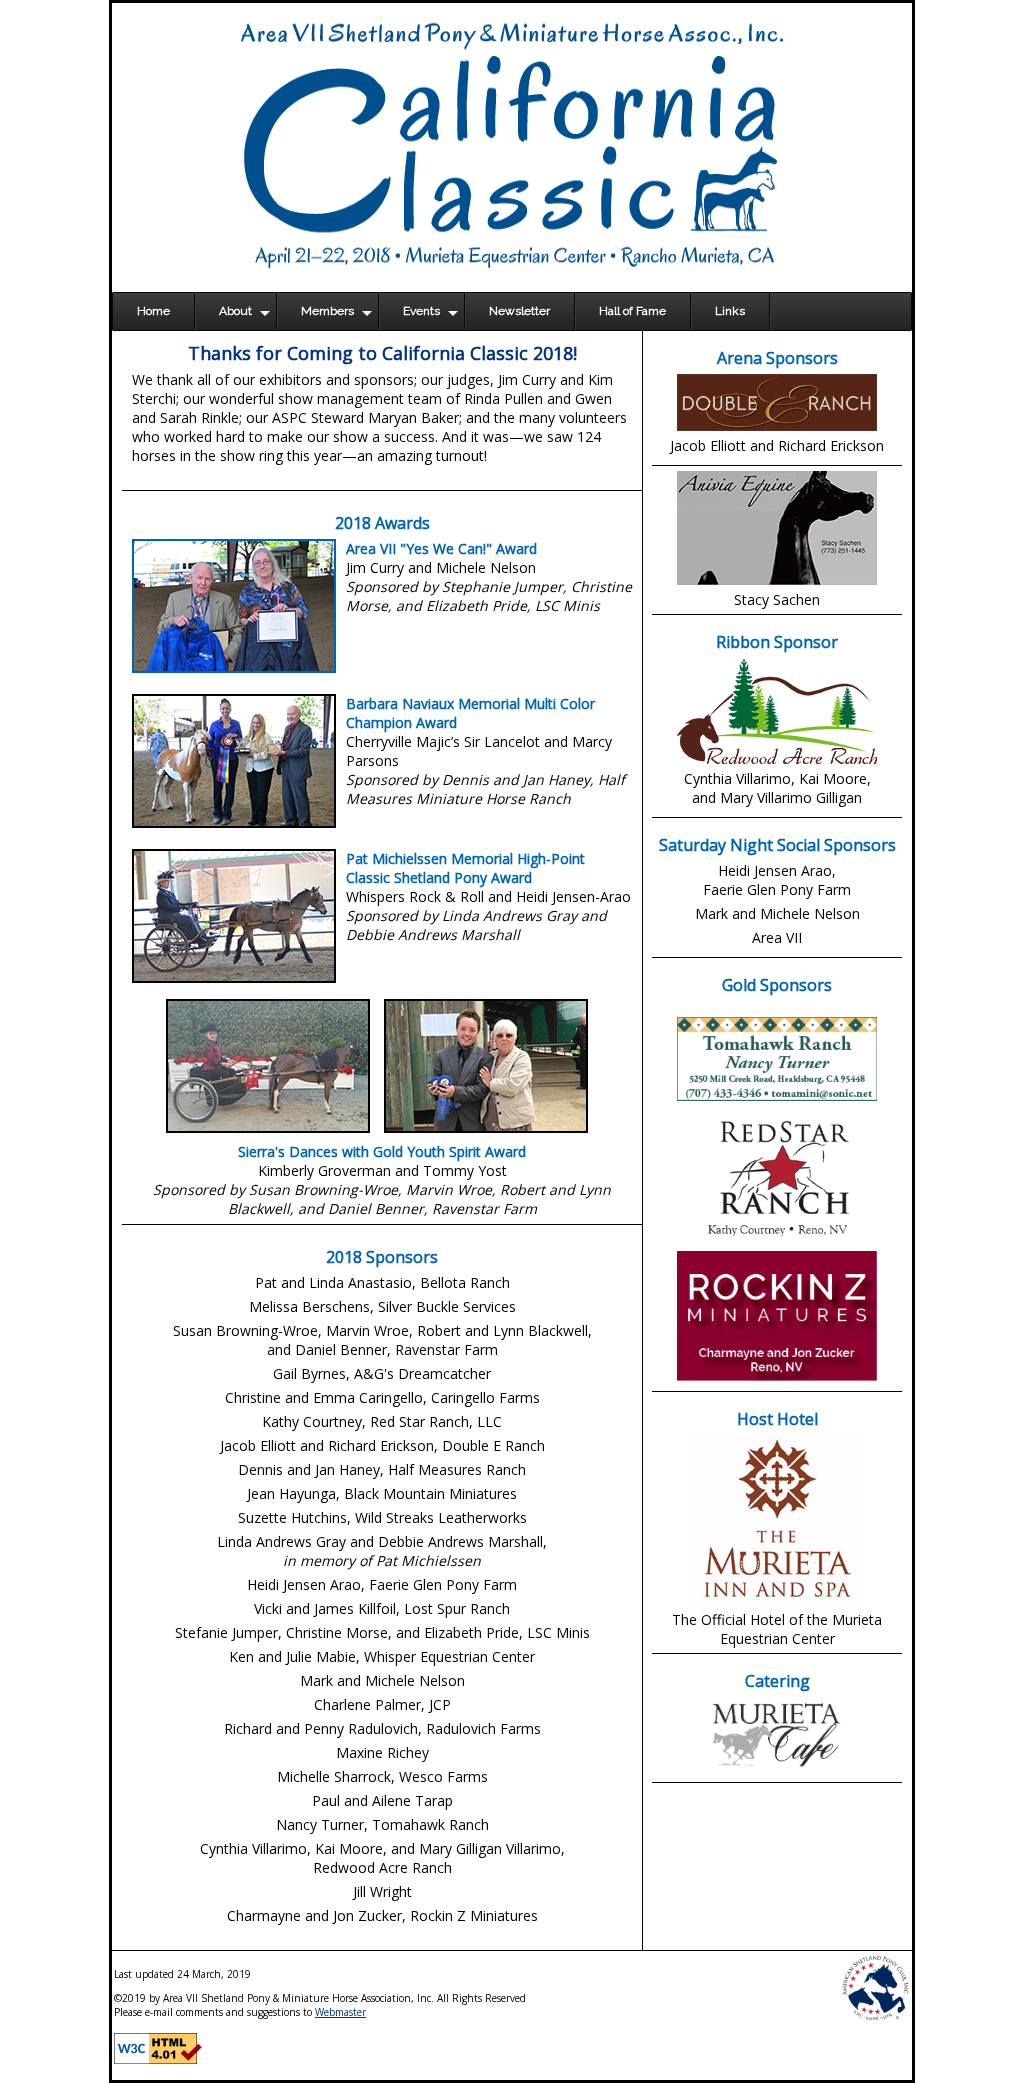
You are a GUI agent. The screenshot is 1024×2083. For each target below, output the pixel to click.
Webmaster (340, 2012)
